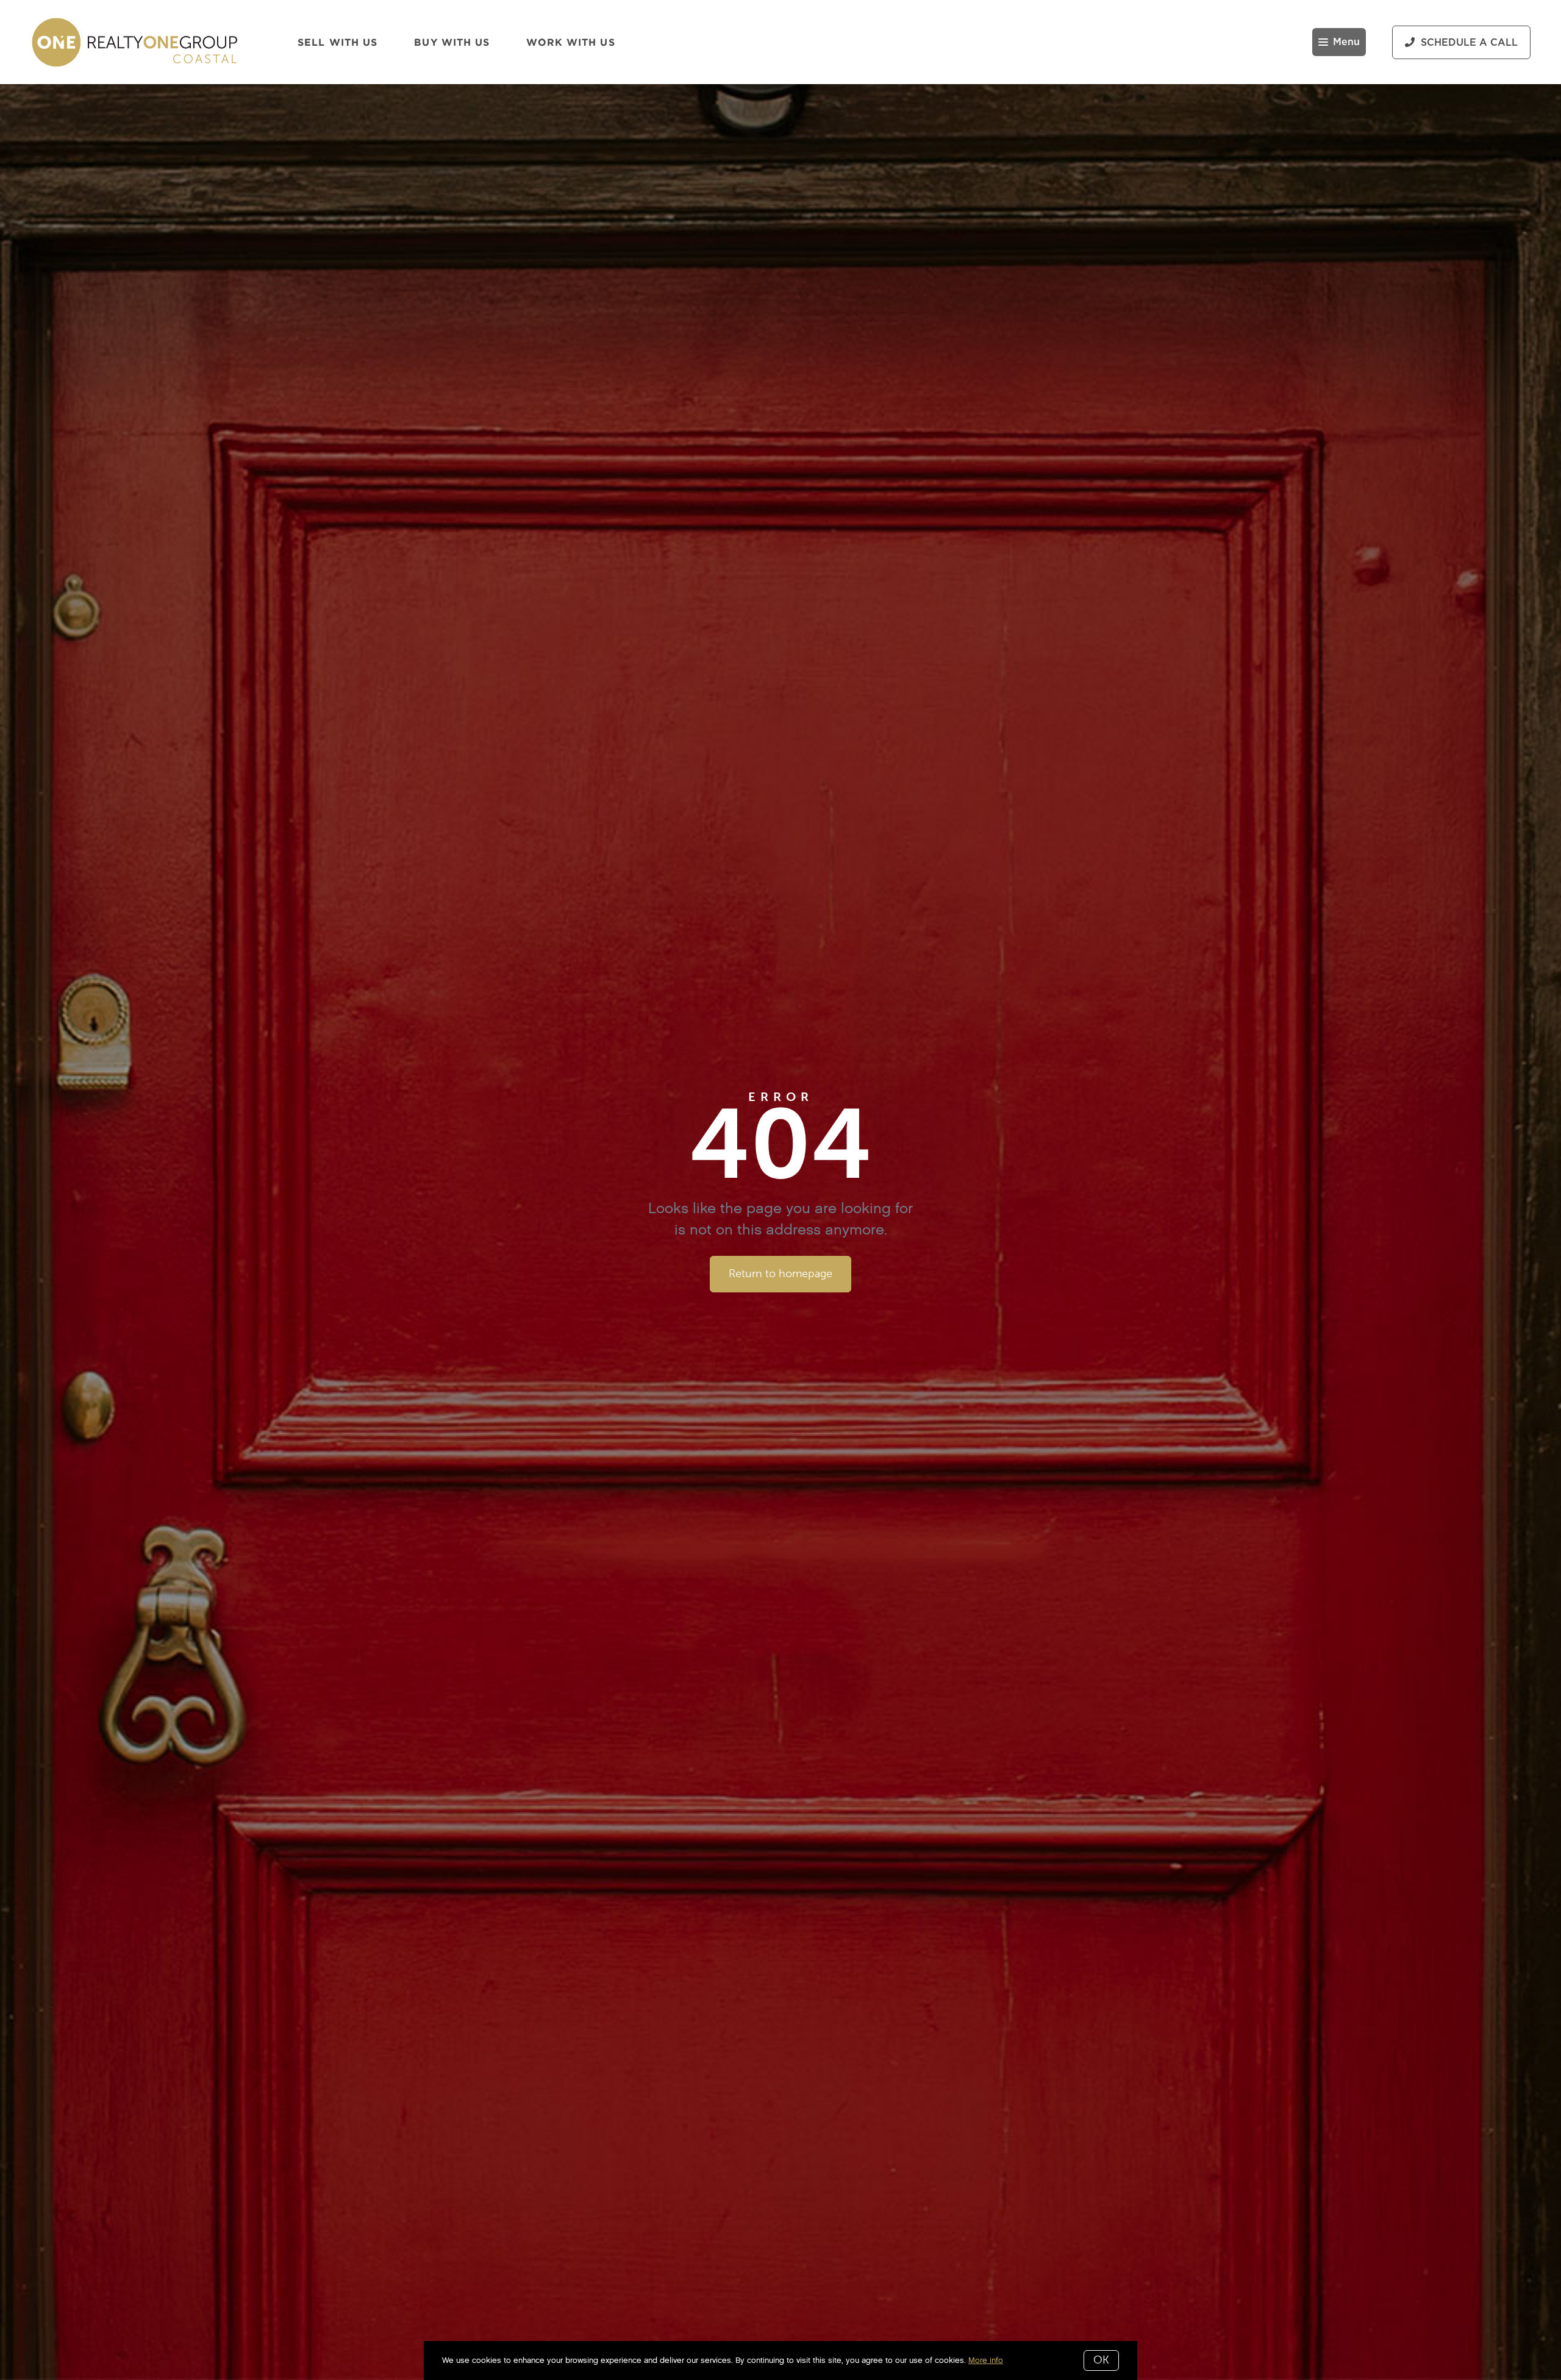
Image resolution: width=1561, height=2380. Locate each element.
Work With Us (570, 42)
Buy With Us (452, 42)
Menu (1346, 42)
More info (986, 2360)
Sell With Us (338, 42)
